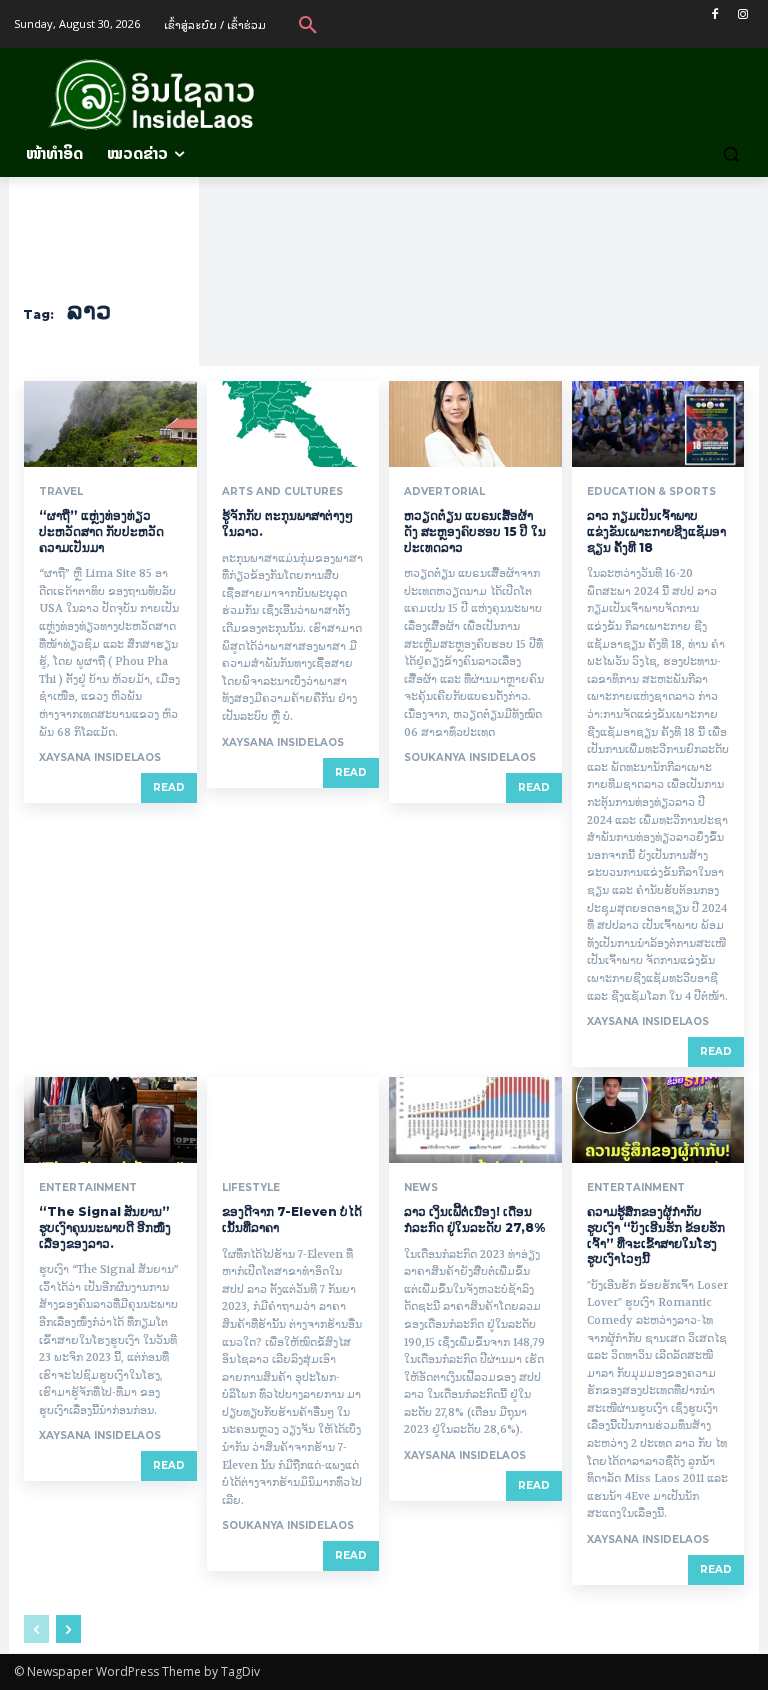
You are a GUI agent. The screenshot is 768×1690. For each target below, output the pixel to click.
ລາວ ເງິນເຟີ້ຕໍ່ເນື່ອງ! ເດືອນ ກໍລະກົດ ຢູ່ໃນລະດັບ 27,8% (474, 1219)
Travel (61, 492)
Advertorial (444, 492)
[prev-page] (36, 1629)
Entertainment (88, 1188)
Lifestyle (251, 1188)
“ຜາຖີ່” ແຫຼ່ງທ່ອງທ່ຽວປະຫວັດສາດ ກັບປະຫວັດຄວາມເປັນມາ (101, 531)
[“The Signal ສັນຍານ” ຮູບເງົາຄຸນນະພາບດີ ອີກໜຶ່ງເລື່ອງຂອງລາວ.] (110, 1120)
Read (169, 787)
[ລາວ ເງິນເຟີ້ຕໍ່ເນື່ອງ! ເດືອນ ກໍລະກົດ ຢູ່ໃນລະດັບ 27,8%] (475, 1120)
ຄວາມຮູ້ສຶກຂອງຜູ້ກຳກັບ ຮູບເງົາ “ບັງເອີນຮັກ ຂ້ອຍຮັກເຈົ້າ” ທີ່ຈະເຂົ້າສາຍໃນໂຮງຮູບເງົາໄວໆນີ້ (656, 1235)
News (421, 1188)
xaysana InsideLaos (100, 757)
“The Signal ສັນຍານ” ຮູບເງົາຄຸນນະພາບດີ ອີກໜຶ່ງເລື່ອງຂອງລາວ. (105, 1227)
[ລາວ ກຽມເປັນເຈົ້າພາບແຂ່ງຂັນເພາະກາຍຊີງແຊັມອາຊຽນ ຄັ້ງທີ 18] (658, 424)
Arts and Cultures (282, 492)
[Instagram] (742, 14)
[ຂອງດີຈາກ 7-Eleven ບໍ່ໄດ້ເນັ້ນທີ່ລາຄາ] (293, 1120)
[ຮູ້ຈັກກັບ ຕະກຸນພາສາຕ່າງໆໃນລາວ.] (293, 424)
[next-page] (68, 1629)
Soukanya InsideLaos (470, 757)
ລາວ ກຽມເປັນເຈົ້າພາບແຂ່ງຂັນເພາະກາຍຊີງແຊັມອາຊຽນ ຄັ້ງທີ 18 (656, 531)
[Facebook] (714, 14)
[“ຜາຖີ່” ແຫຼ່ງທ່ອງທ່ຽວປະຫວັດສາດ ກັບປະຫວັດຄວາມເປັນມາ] (110, 424)
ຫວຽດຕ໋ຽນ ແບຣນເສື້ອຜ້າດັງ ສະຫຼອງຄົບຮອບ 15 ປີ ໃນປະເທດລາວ (475, 531)
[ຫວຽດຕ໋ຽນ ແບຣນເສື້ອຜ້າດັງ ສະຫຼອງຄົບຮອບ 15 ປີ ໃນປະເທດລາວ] (475, 424)
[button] (308, 24)
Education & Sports (651, 492)
